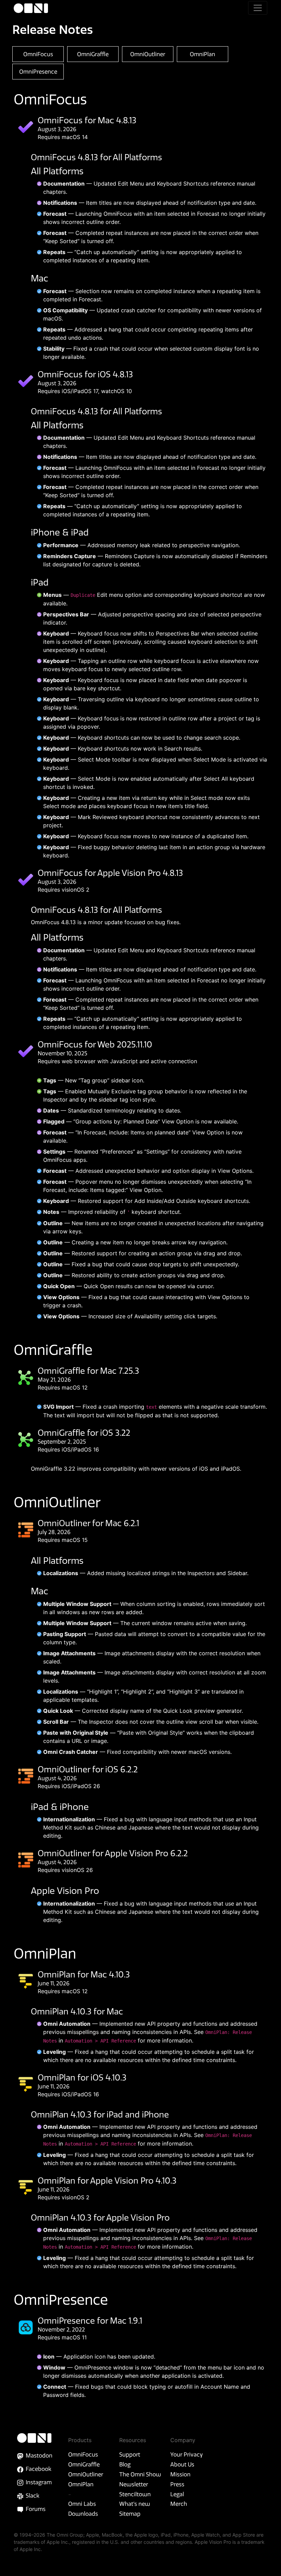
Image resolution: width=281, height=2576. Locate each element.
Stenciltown (135, 2494)
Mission (180, 2474)
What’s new (135, 2504)
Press (177, 2484)
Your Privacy (187, 2454)
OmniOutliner (86, 2474)
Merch (179, 2504)
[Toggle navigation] (258, 8)
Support (130, 2454)
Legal (177, 2494)
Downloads (83, 2514)
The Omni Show (140, 2474)
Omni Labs (82, 2504)
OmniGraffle (84, 2464)
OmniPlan (81, 2484)
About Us (182, 2464)
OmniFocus (83, 2454)
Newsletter (134, 2484)
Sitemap (130, 2514)
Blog (125, 2464)
